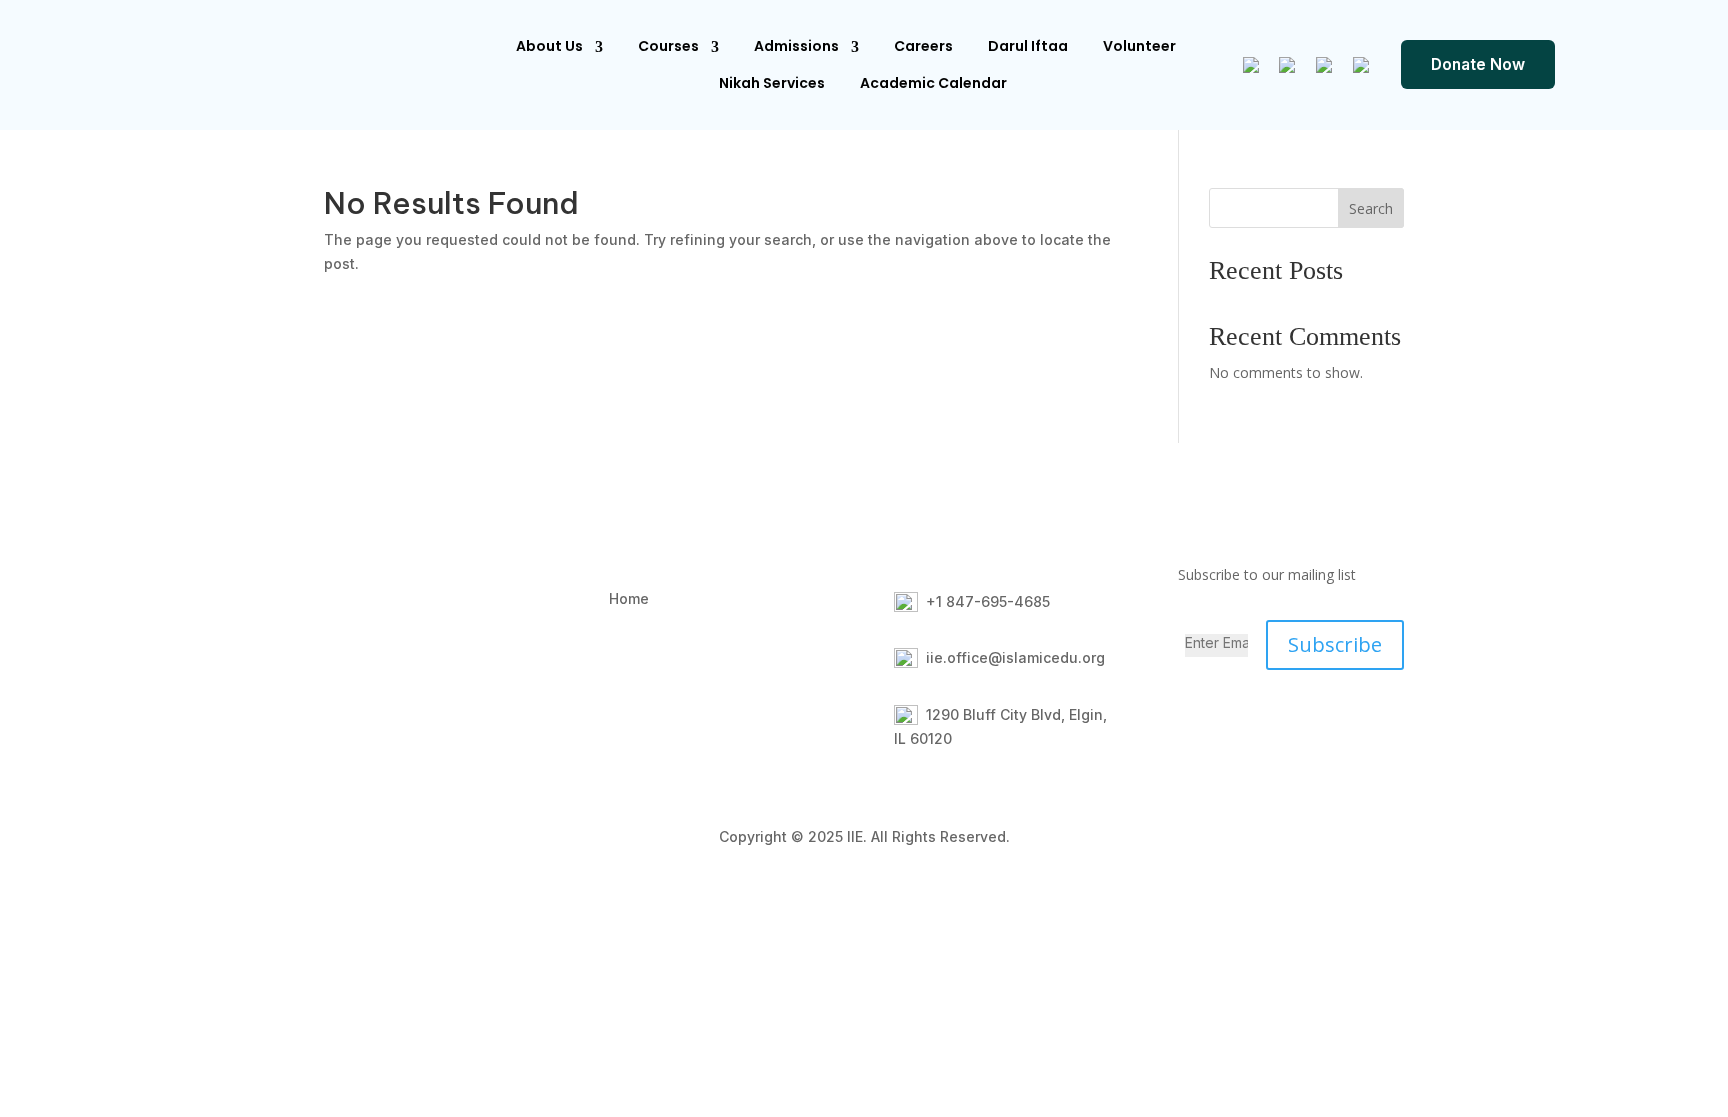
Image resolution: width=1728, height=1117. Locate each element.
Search (1371, 208)
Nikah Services (772, 83)
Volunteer (1139, 46)
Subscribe (1335, 644)
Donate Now (1478, 64)
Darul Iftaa (1028, 46)
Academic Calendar (933, 83)
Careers (923, 46)
